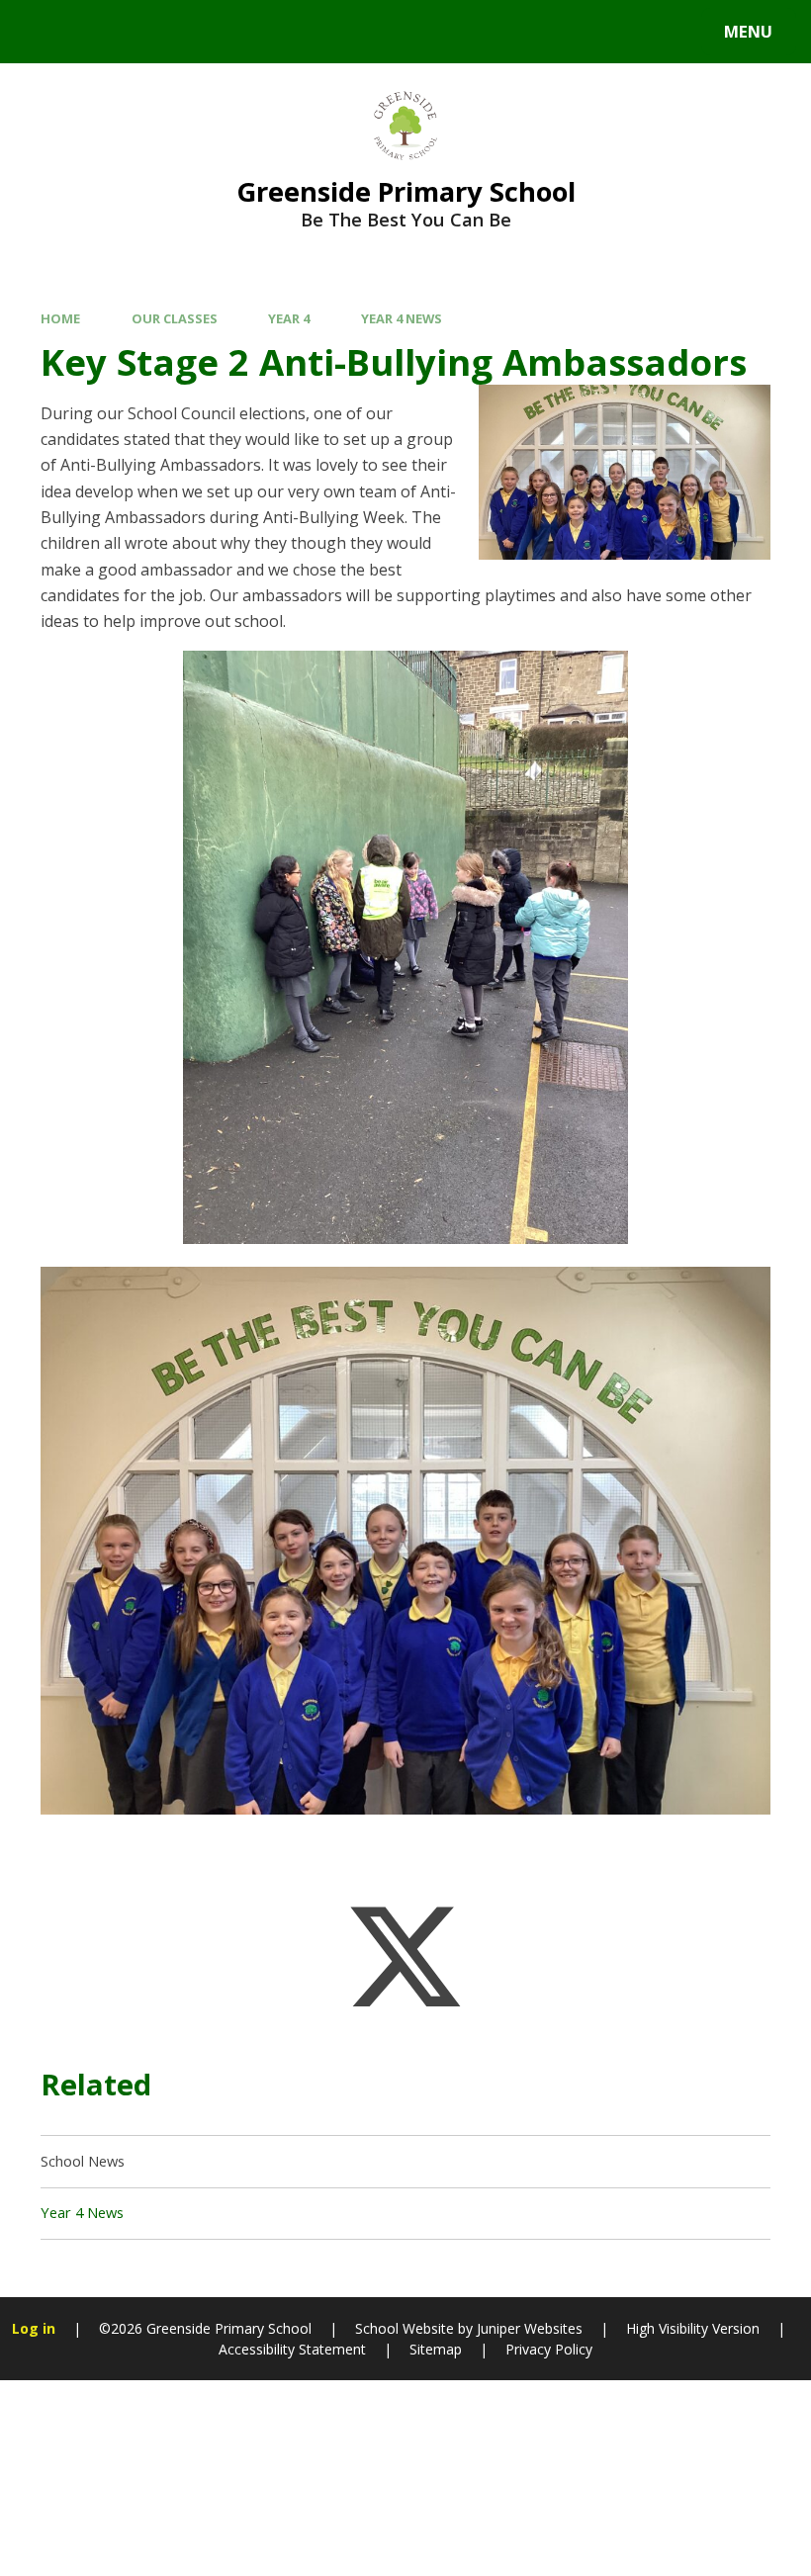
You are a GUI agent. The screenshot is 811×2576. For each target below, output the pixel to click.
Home (60, 318)
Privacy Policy (549, 2349)
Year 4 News (402, 318)
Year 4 (289, 318)
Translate (180, 36)
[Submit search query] (268, 29)
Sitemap (436, 2349)
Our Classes (175, 318)
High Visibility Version (693, 2328)
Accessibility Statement (292, 2349)
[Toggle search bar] (42, 32)
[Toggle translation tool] (96, 32)
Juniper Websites (530, 2328)
